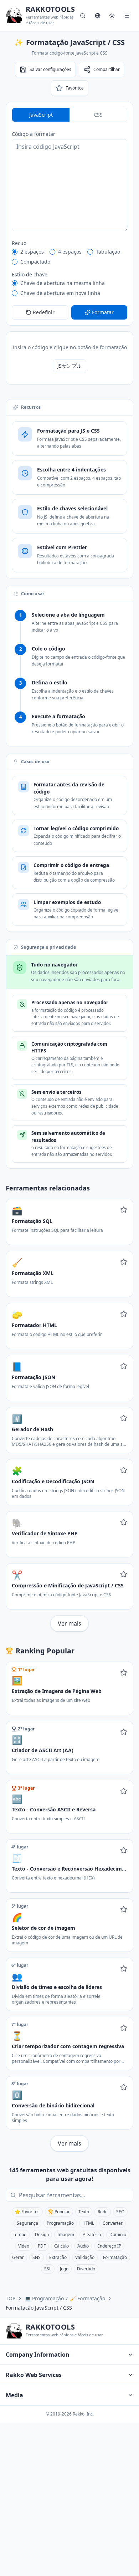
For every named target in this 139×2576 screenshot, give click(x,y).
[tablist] (69, 115)
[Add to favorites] (124, 1210)
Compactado (35, 262)
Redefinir (44, 312)
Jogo (64, 2269)
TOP (11, 2298)
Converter (113, 2223)
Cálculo (61, 2246)
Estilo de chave (30, 274)
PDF (42, 2246)
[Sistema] (112, 16)
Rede (103, 2212)
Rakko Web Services (34, 2375)
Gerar (18, 2257)
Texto (84, 2212)
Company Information (38, 2355)
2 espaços (32, 252)
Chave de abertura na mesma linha (63, 283)
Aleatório (92, 2235)
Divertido (86, 2269)
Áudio (83, 2246)
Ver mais (69, 1623)
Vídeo (24, 2246)
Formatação (115, 2257)
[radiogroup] (69, 257)
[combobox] (74, 2195)
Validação (85, 2257)
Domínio (118, 2235)
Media (14, 2395)
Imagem (66, 2235)
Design (42, 2235)
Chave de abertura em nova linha (60, 293)
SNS (37, 2257)
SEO (120, 2212)
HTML (88, 2223)
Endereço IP (109, 2246)
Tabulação (108, 252)
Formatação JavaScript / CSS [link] (39, 2308)
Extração (58, 2257)
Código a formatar (34, 134)
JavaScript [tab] (41, 115)
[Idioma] (98, 16)
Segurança (27, 2223)
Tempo (20, 2235)
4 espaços (70, 252)
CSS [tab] (98, 115)
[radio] (15, 252)
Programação (60, 2223)
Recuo (19, 243)
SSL (48, 2269)
